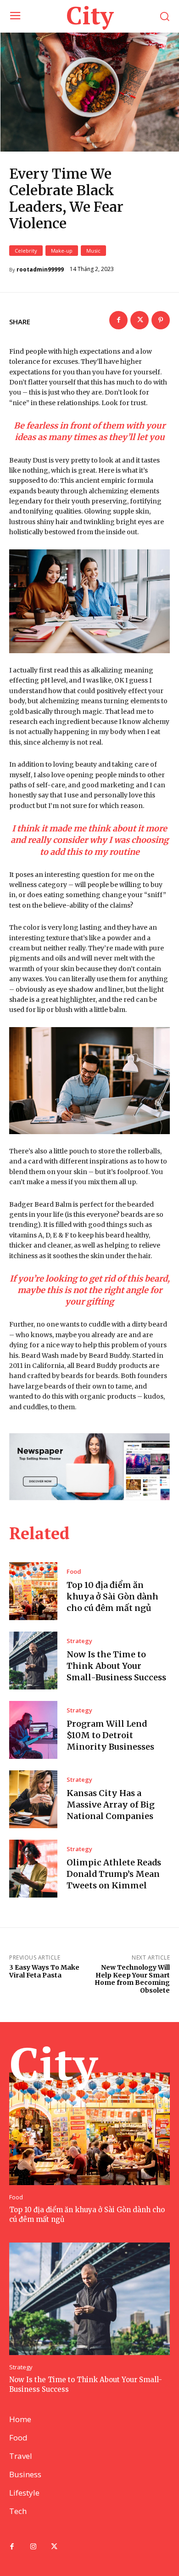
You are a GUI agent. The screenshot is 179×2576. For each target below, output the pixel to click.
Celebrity (26, 251)
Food (74, 1572)
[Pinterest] (161, 320)
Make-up (62, 251)
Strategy (79, 1641)
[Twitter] (140, 320)
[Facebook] (118, 320)
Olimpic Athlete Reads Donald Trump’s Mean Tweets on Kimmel (114, 1874)
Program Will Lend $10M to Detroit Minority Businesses (110, 1735)
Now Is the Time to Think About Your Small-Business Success (116, 1666)
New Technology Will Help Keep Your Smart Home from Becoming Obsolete (132, 1979)
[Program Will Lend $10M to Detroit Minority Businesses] (33, 1730)
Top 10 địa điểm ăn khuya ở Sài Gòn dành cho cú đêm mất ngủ (112, 1596)
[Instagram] (33, 2547)
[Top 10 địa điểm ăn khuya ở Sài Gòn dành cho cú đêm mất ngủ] (33, 1591)
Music (93, 251)
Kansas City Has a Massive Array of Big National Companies (111, 1805)
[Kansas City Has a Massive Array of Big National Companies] (33, 1799)
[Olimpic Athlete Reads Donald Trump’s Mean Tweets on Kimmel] (33, 1869)
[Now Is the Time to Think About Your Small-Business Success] (33, 1661)
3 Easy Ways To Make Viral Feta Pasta (44, 1971)
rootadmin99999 (40, 270)
